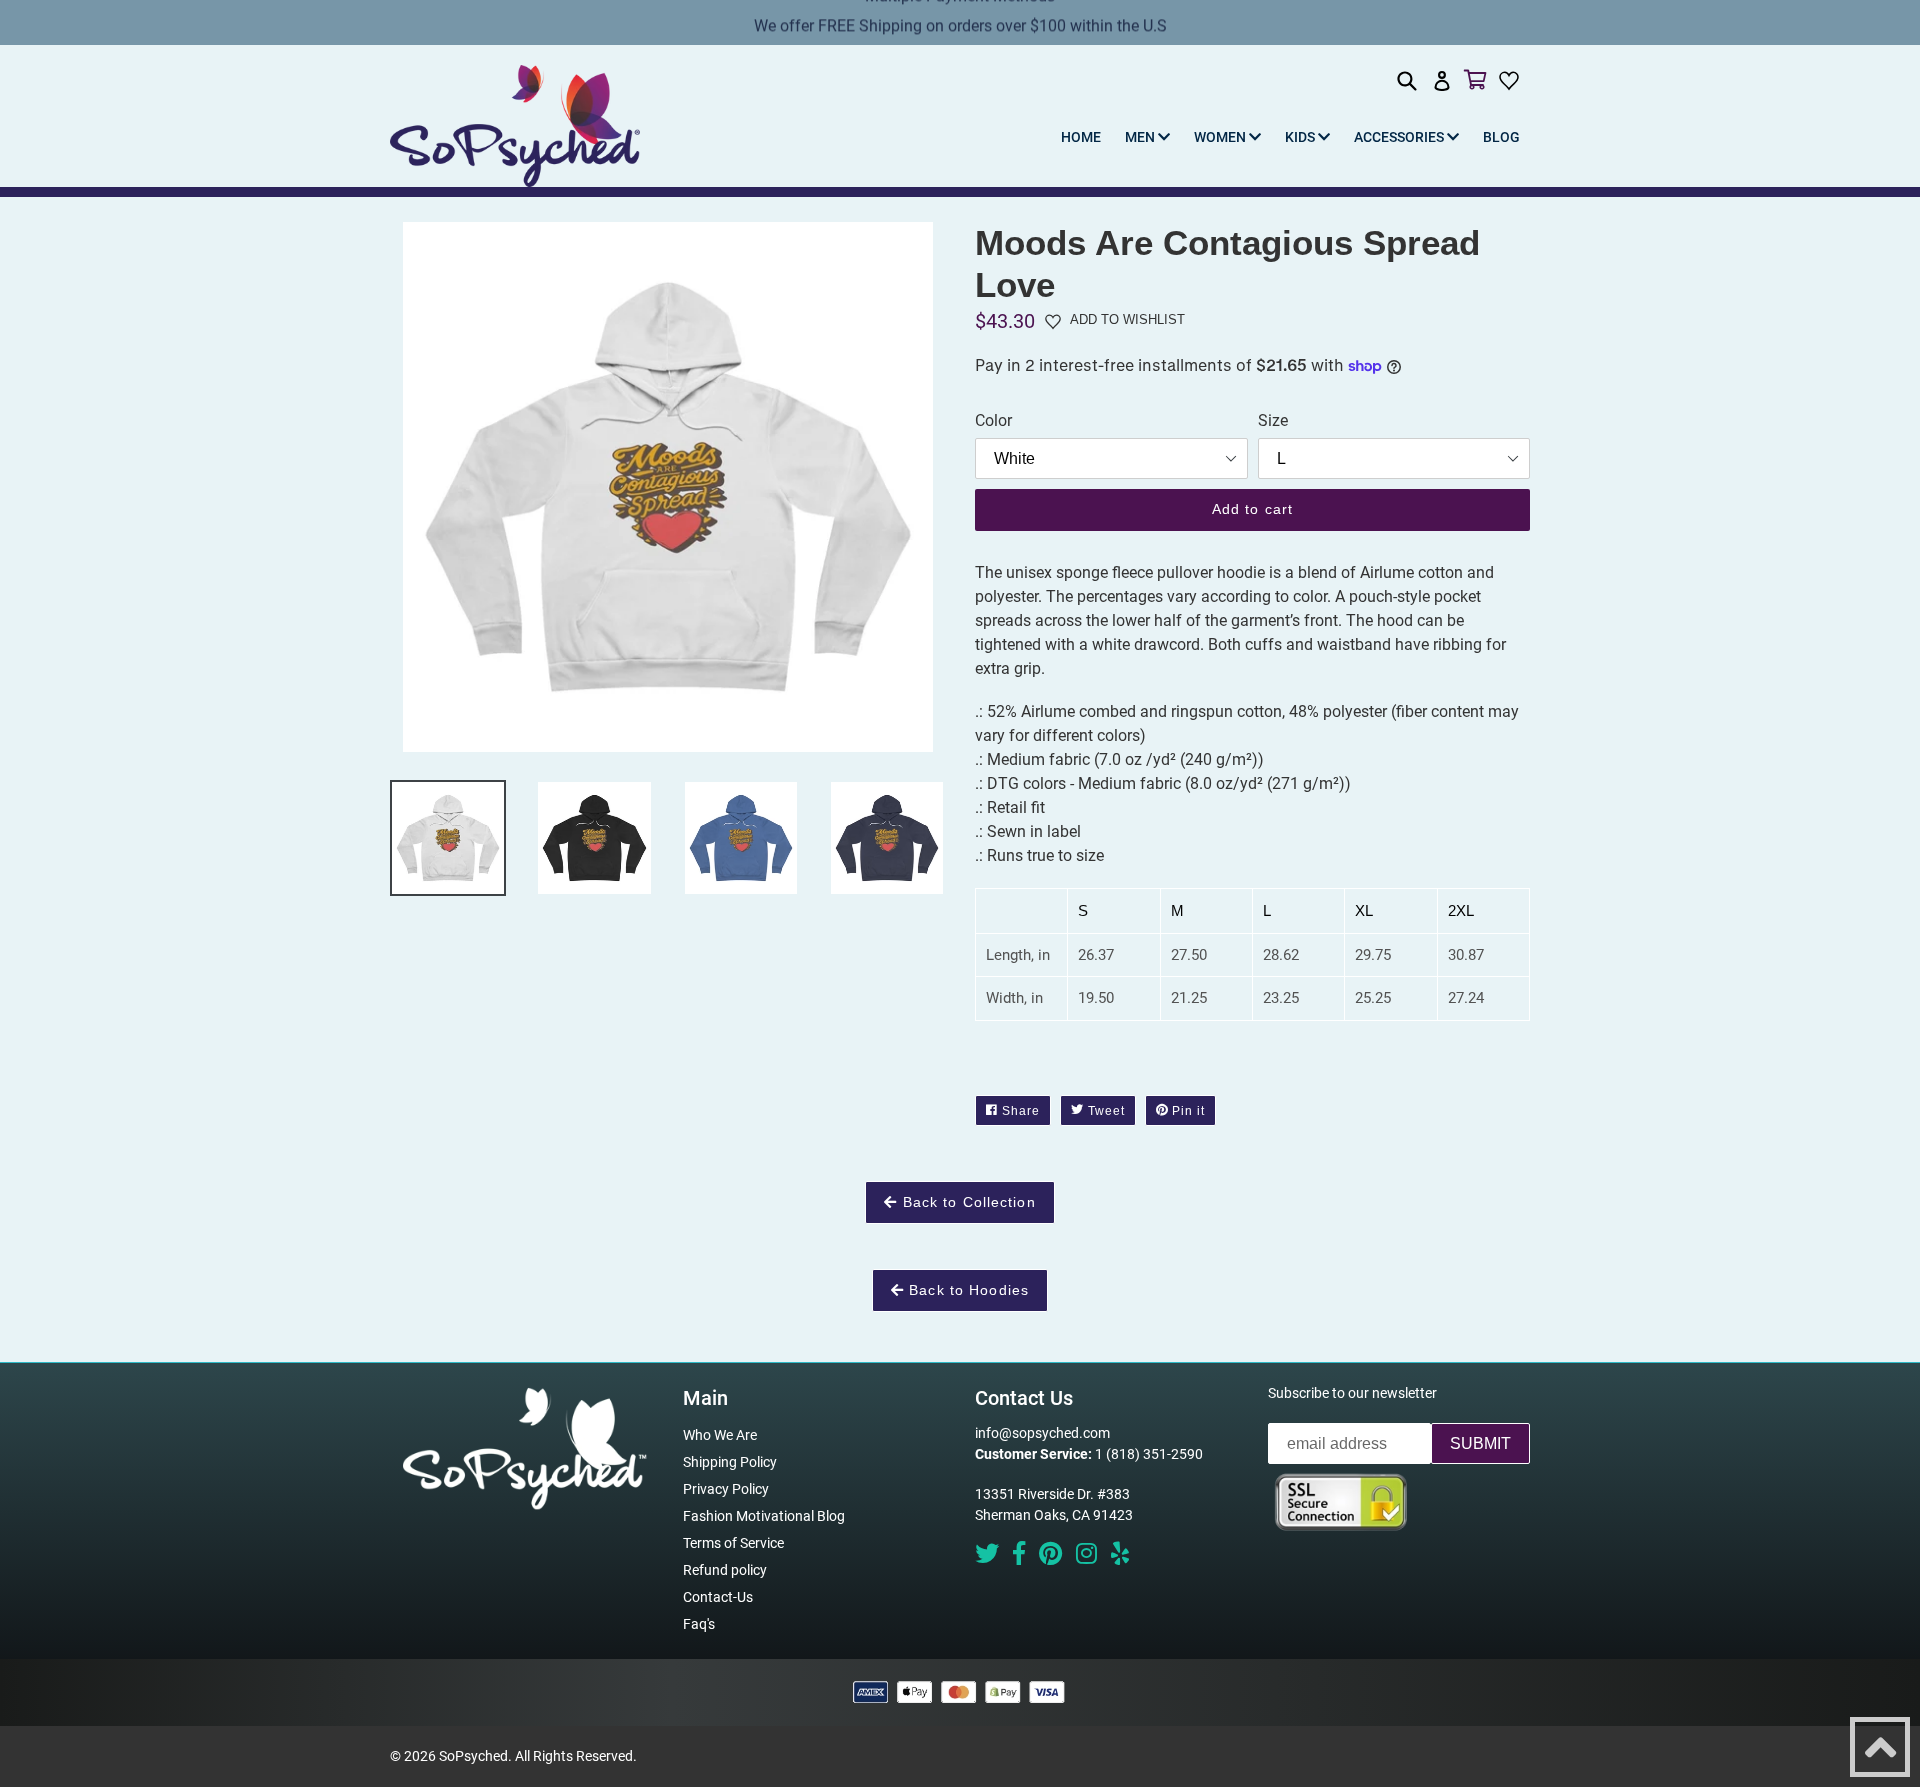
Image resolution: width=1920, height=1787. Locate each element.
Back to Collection (966, 1202)
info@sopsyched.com (1042, 1433)
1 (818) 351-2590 (1149, 1454)
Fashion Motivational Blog (764, 1516)
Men (1141, 137)
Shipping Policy (730, 1462)
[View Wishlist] (1511, 80)
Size (1273, 420)
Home (1081, 137)
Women (1221, 137)
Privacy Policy (726, 1489)
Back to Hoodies (966, 1290)
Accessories (1400, 137)
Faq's (699, 1624)
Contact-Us (718, 1597)
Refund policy (725, 1570)
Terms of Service (733, 1543)
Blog (1501, 137)
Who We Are (720, 1435)
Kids (1301, 137)
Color (993, 420)
